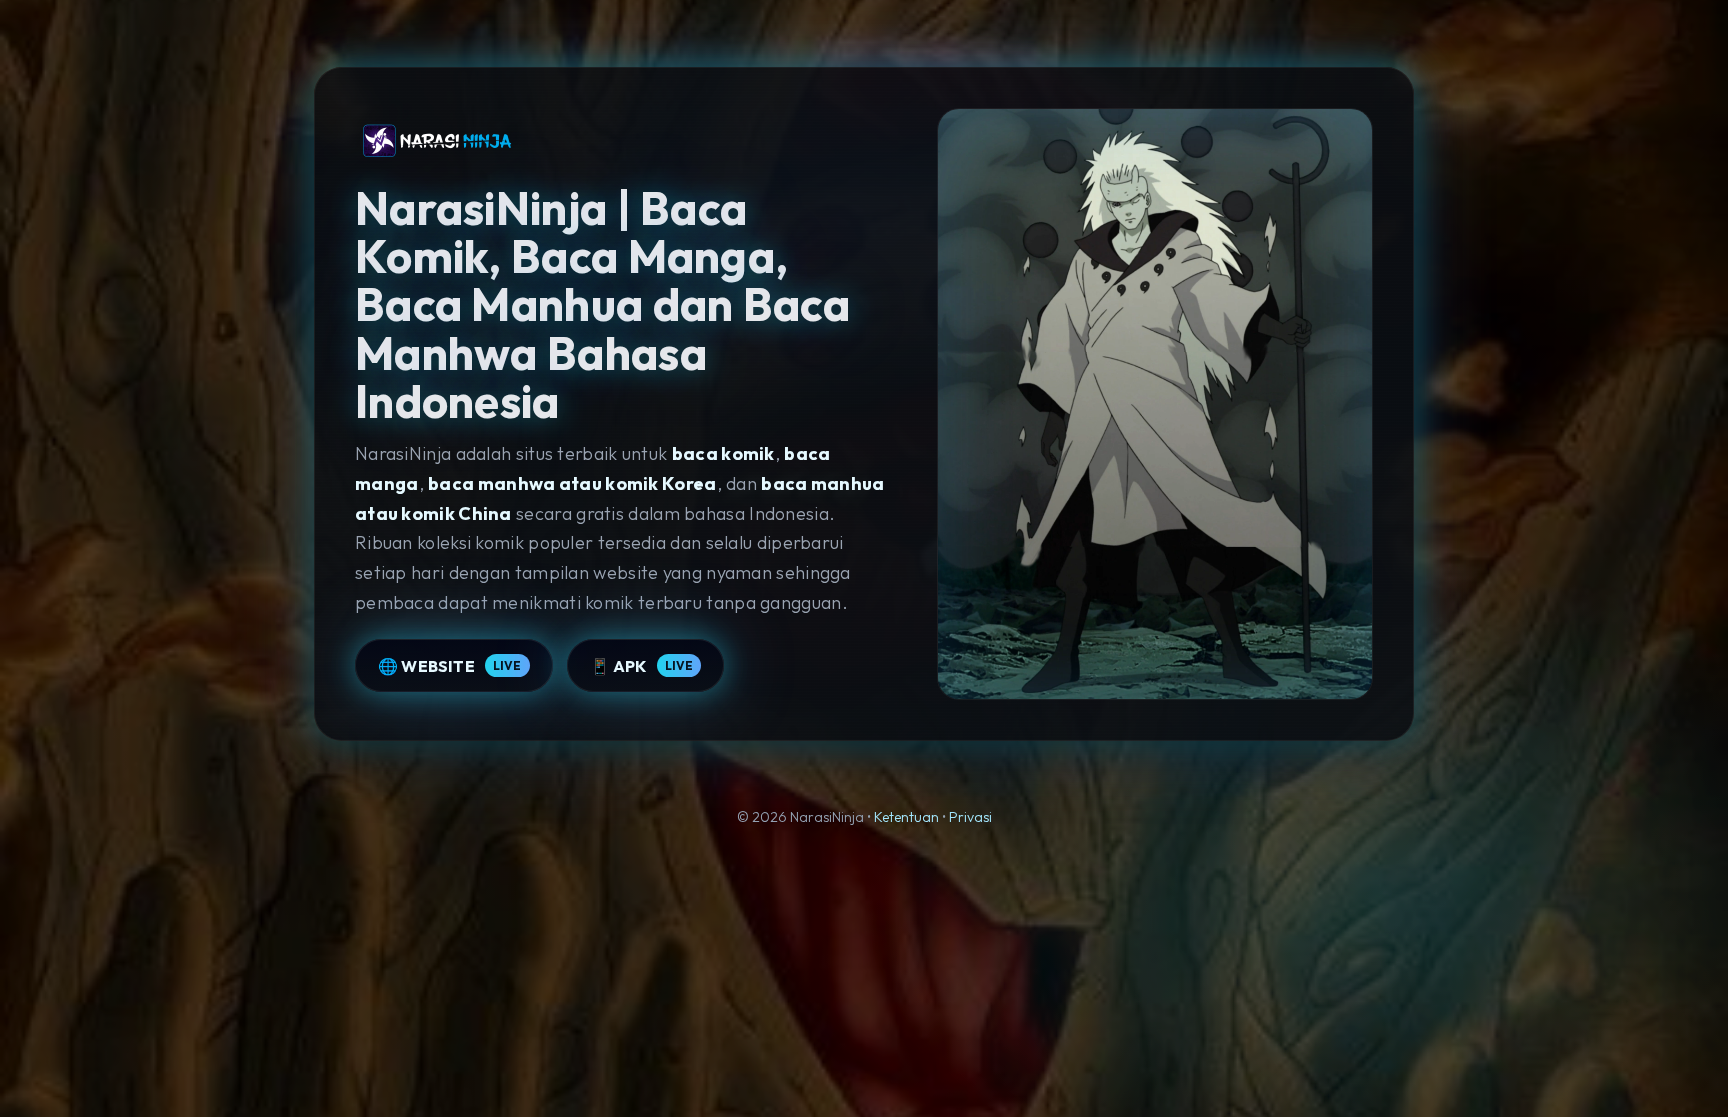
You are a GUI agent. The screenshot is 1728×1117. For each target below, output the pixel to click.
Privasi (970, 817)
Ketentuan (906, 817)
